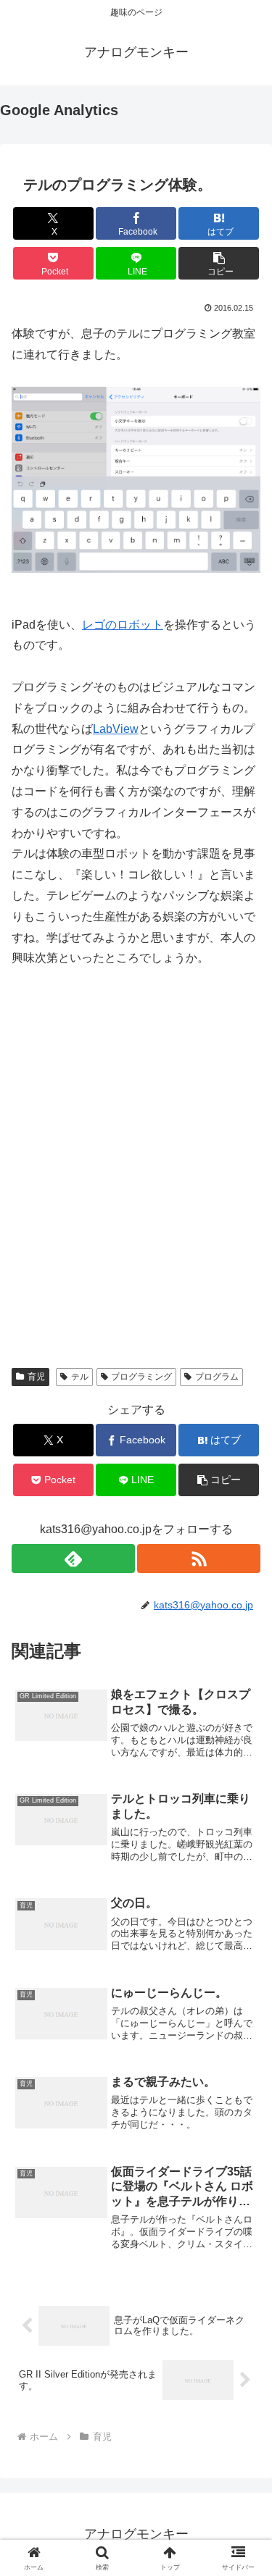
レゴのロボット (123, 625)
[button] (219, 263)
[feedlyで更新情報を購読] (73, 1558)
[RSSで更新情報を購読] (199, 1558)
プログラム (217, 1377)
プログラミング (141, 1377)
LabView (116, 729)
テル (80, 1377)
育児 (36, 1377)
